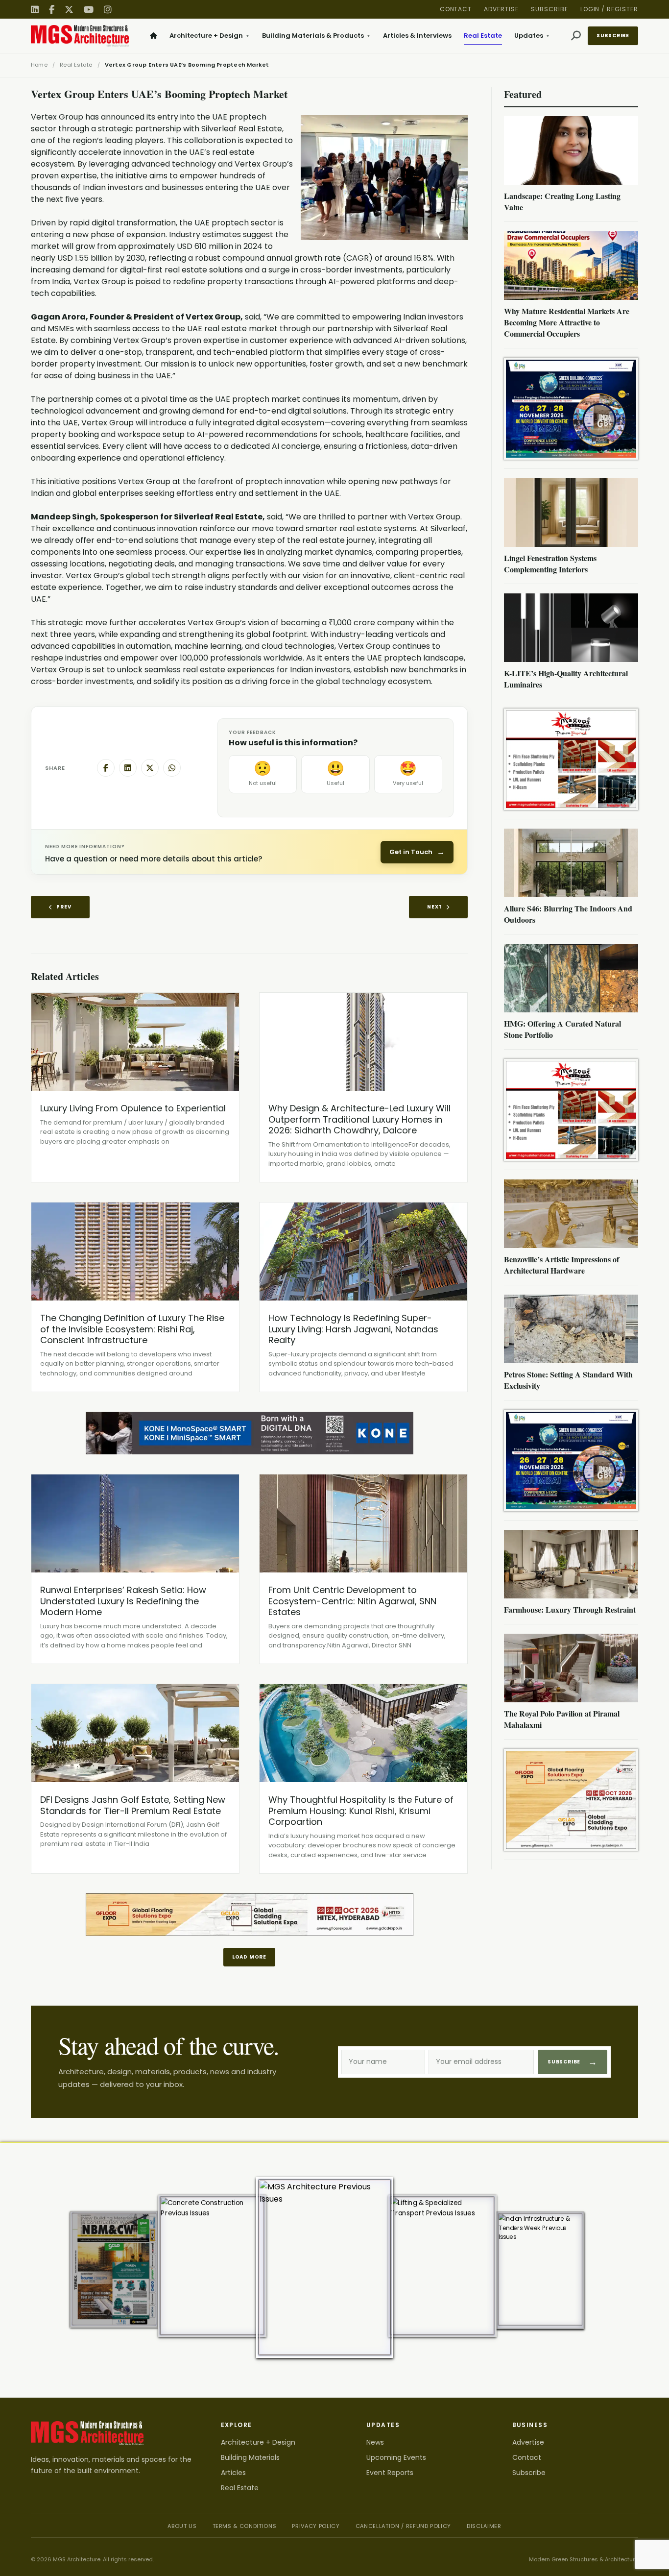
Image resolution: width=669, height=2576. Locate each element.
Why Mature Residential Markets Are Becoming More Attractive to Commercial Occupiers (567, 322)
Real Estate (483, 36)
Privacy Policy (316, 2526)
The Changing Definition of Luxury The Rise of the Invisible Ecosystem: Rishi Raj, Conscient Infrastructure (132, 1329)
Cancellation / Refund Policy (403, 2526)
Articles (233, 2473)
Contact (456, 9)
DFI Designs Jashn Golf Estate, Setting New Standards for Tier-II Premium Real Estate (133, 1805)
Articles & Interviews (417, 36)
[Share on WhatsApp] (172, 768)
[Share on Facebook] (106, 768)
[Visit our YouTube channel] (89, 10)
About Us (182, 2526)
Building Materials (250, 2457)
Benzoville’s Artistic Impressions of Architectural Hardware (561, 1265)
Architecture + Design (210, 36)
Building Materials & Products (316, 36)
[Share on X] (150, 768)
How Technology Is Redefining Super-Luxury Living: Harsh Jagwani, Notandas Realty (353, 1329)
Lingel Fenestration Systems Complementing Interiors (550, 564)
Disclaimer (484, 2526)
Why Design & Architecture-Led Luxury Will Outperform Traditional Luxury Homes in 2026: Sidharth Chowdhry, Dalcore (359, 1119)
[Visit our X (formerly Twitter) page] (69, 10)
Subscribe (550, 9)
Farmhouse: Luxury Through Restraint (570, 1609)
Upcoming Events (396, 2457)
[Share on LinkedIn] (128, 768)
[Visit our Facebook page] (52, 10)
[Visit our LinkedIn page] (35, 10)
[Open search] (576, 36)
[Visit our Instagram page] (108, 10)
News (375, 2442)
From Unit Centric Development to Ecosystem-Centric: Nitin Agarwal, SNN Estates (352, 1601)
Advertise (501, 9)
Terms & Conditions (245, 2526)
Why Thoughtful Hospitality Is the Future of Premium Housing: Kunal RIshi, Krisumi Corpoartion (361, 1811)
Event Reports (390, 2473)
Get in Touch (417, 852)
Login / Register (609, 9)
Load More (249, 1957)
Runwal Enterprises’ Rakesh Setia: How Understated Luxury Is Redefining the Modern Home (123, 1601)
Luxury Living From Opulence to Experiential (133, 1108)
